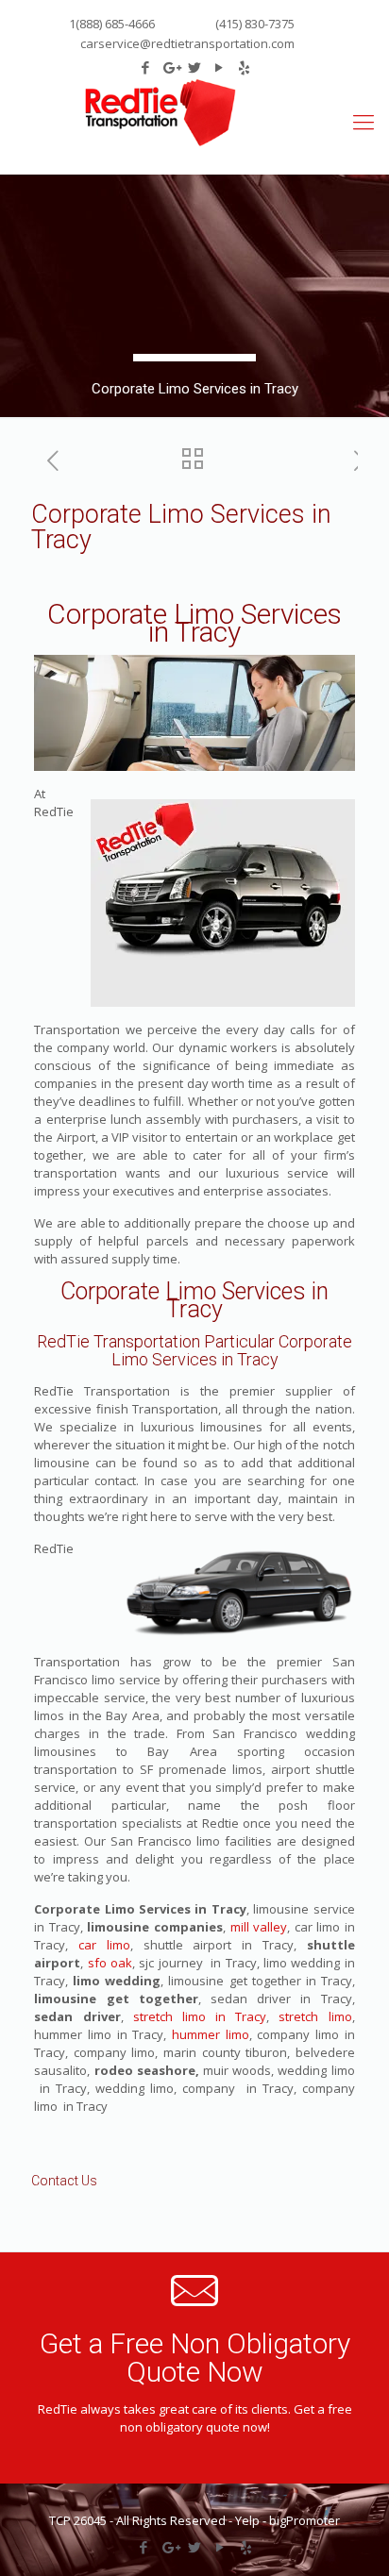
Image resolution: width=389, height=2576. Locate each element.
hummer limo (211, 2034)
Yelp (247, 2520)
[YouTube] (220, 67)
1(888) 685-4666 (112, 24)
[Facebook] (146, 67)
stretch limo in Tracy (200, 2016)
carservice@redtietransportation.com (187, 43)
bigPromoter (304, 2520)
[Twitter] (195, 67)
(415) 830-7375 (254, 24)
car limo (104, 1945)
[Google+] (170, 67)
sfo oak (108, 1963)
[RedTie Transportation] (160, 113)
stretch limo (310, 2016)
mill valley (259, 1927)
